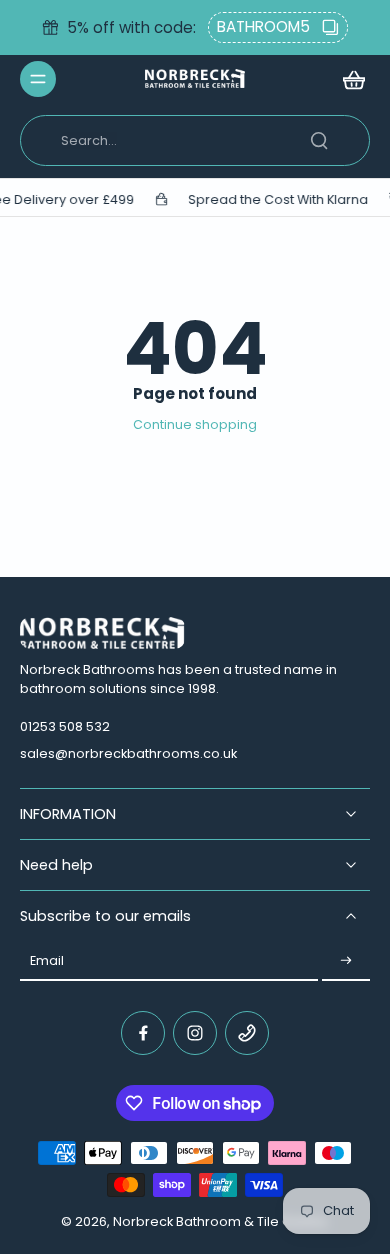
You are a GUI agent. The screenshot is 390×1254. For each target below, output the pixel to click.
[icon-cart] (348, 79)
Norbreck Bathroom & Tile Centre (220, 1221)
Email (47, 960)
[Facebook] (143, 1033)
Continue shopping (195, 424)
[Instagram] (195, 1033)
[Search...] (319, 140)
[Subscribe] (346, 961)
